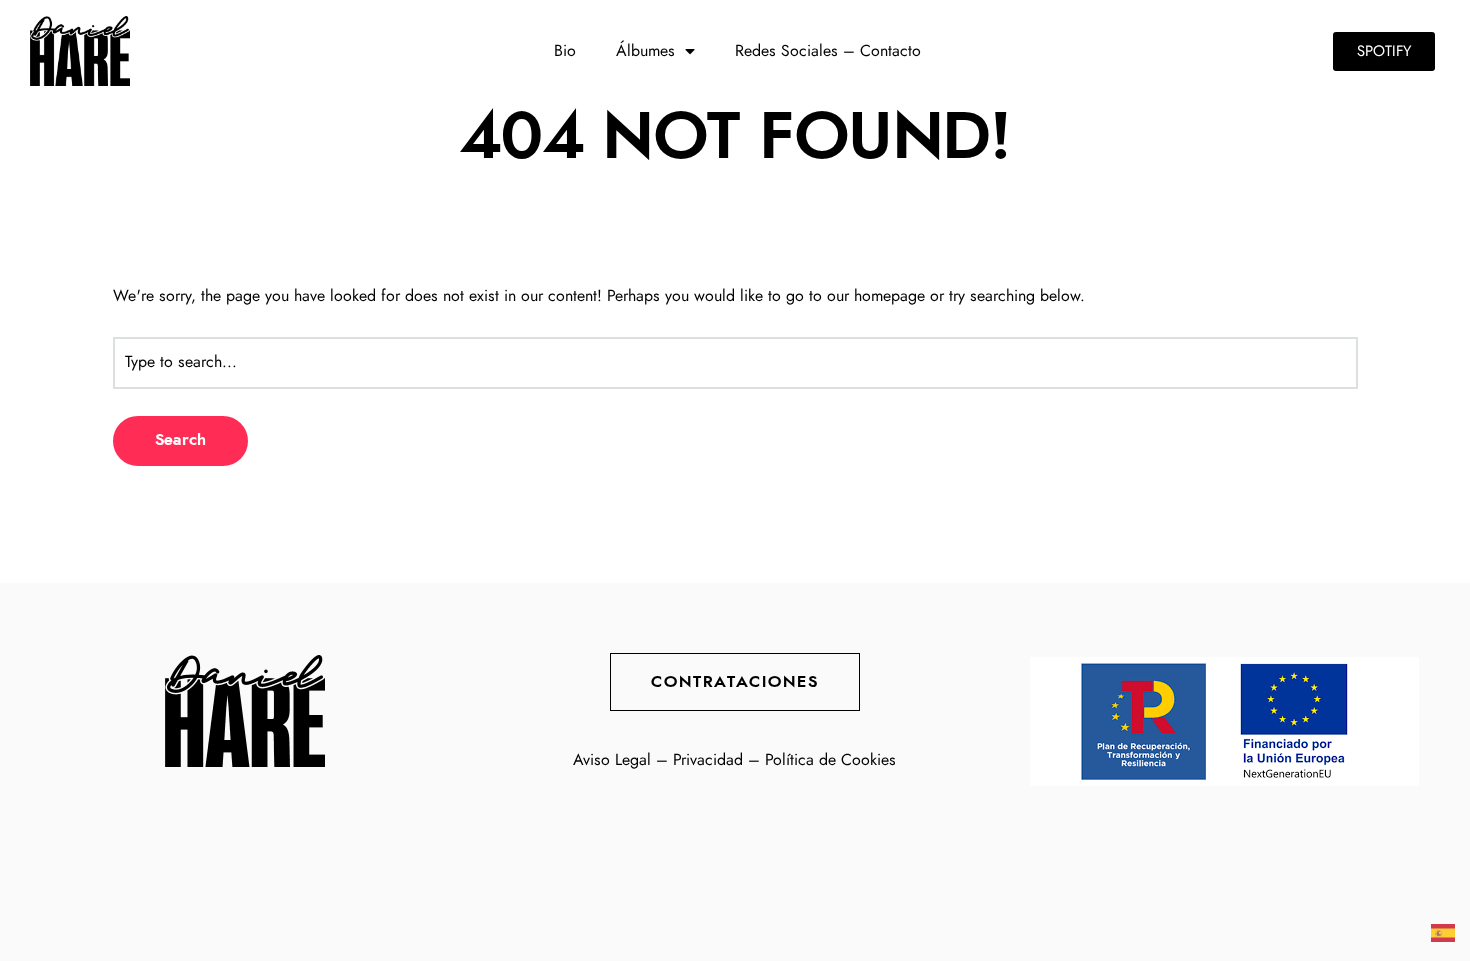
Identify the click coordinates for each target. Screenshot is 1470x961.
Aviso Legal (612, 760)
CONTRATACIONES (735, 682)
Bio (565, 51)
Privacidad (708, 760)
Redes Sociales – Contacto (828, 51)
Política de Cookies (830, 760)
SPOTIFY (1384, 51)
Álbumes (645, 51)
